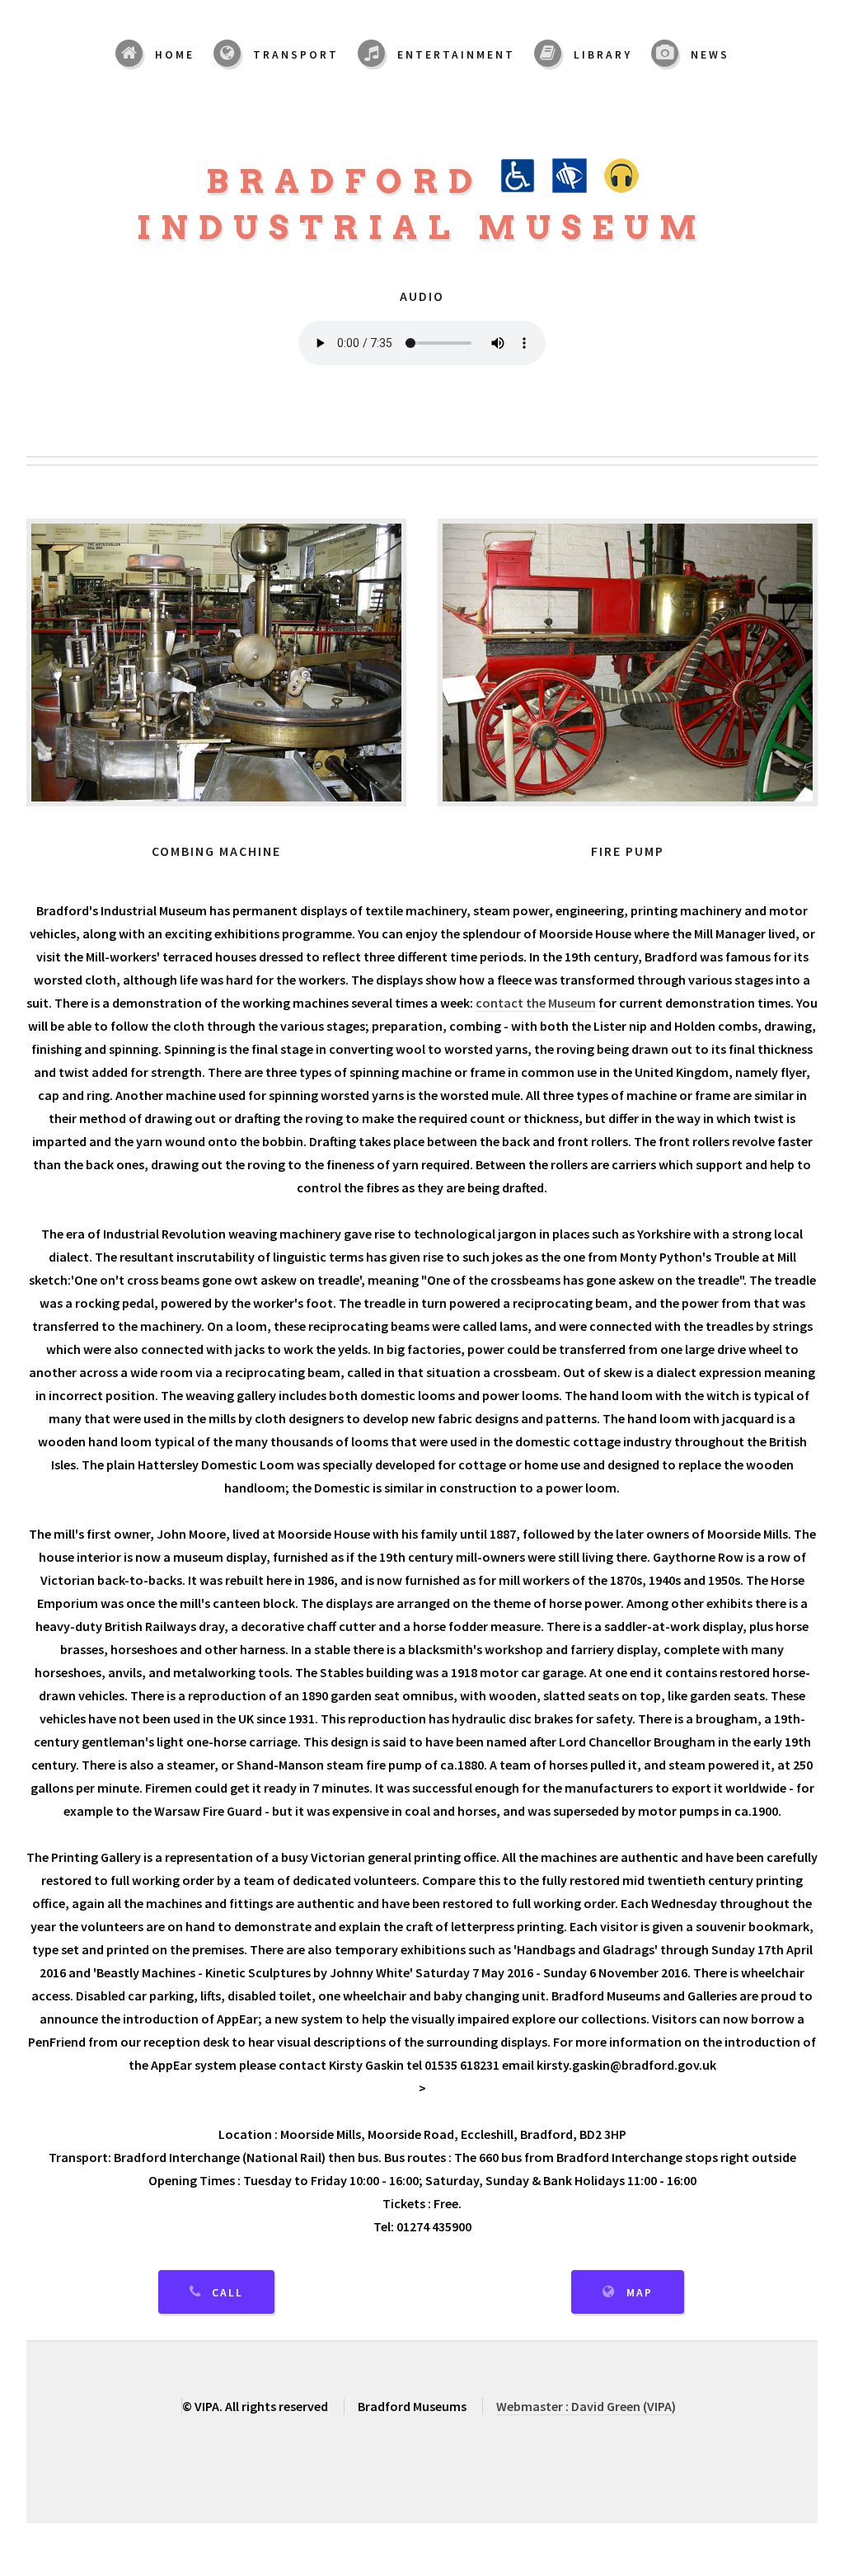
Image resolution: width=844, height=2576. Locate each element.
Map (640, 2293)
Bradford (353, 181)
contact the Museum (536, 1003)
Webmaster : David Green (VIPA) (586, 2406)
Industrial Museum (422, 228)
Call (227, 2293)
